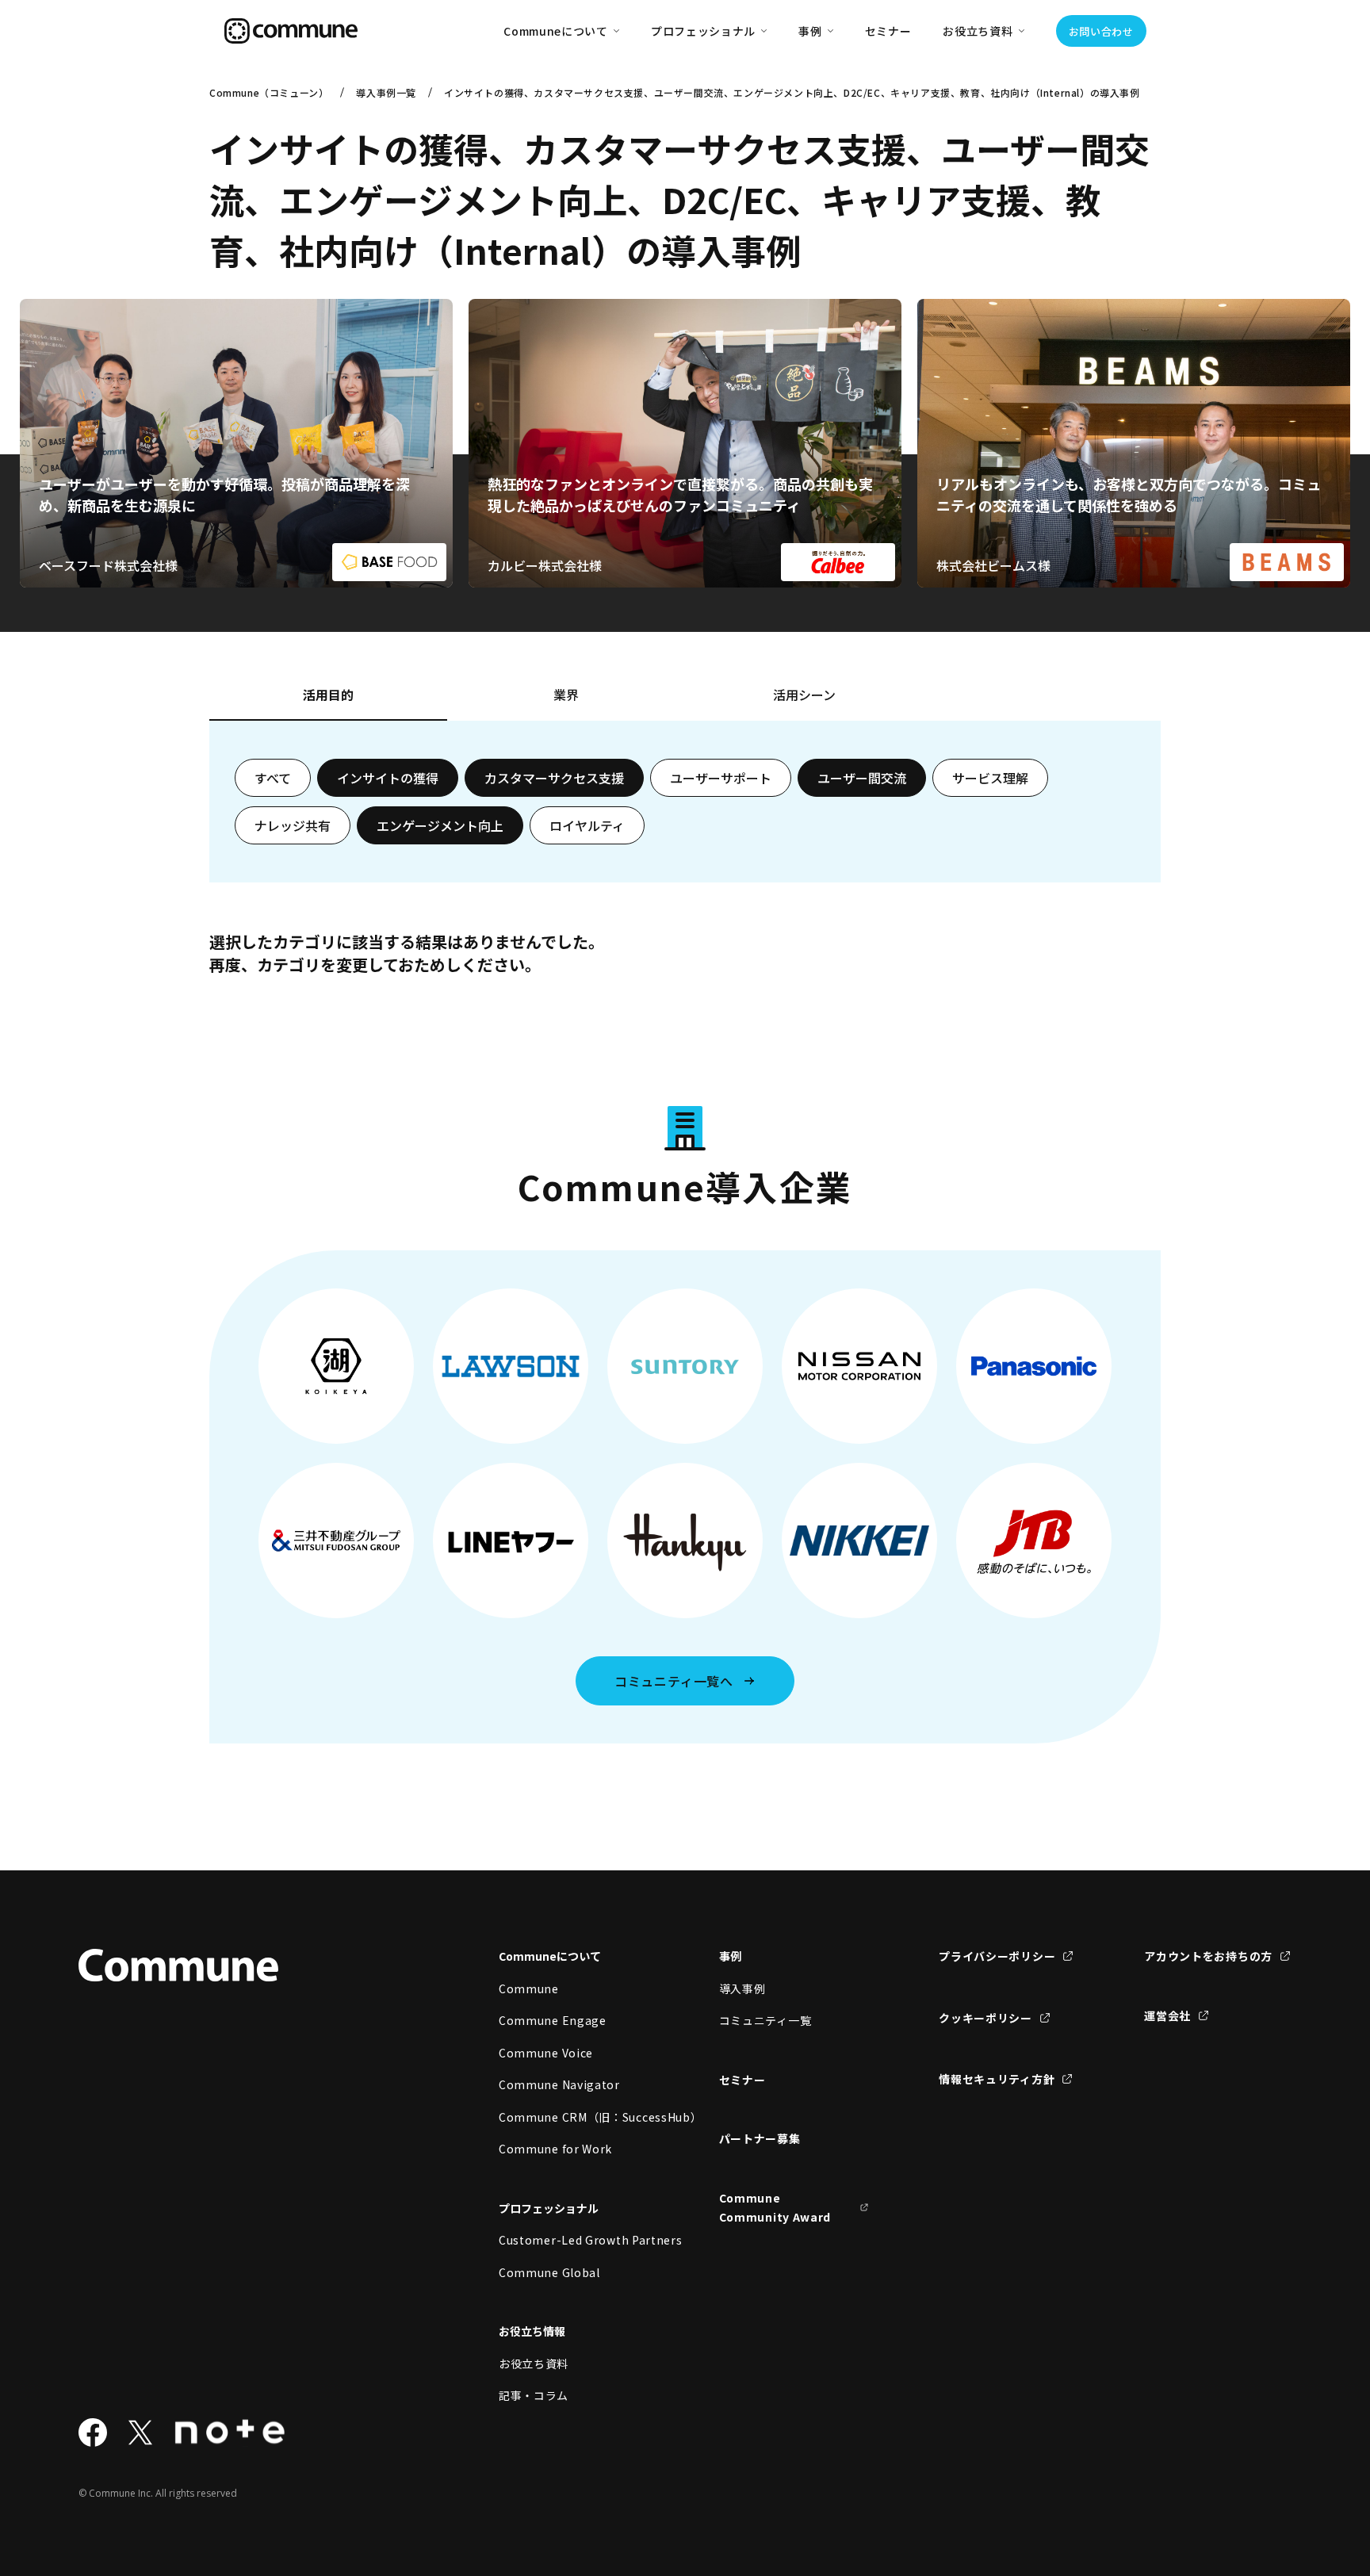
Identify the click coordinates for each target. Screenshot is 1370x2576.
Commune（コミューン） (269, 92)
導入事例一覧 (386, 92)
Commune (529, 1988)
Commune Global (549, 2272)
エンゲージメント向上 (440, 825)
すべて (273, 778)
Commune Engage (553, 2020)
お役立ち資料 (534, 2364)
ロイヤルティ (587, 825)
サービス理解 (990, 778)
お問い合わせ (1101, 31)
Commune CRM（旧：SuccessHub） (574, 2117)
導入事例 (742, 1988)
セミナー (888, 31)
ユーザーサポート (721, 778)
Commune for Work (555, 2149)
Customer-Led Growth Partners (574, 2240)
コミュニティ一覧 (765, 2020)
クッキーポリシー (985, 2018)
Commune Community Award (775, 2208)
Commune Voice (546, 2053)
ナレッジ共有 (293, 825)
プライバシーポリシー (997, 1956)
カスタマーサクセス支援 (554, 778)
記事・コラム (534, 2395)
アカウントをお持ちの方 (1208, 1956)
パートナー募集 (760, 2138)
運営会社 (1167, 2015)
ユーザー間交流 (862, 778)
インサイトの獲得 (388, 778)
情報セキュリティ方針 (997, 2079)
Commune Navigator (559, 2084)
